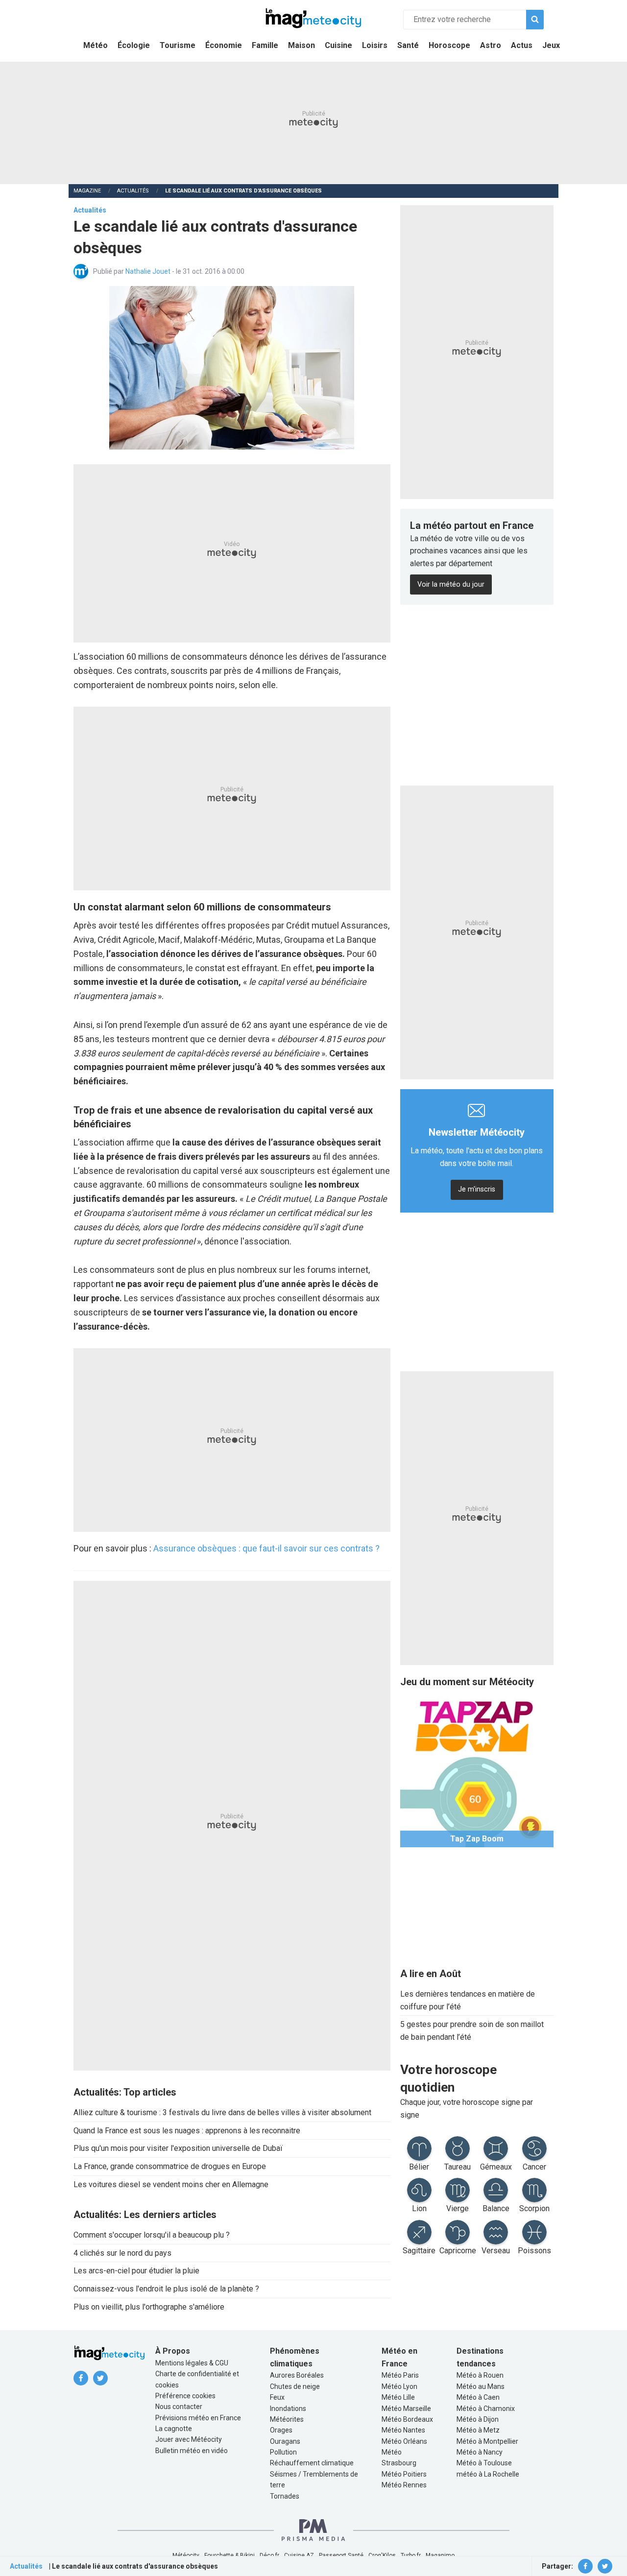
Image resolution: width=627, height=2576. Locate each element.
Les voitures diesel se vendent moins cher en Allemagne (171, 2184)
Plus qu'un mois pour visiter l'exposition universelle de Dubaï (178, 2148)
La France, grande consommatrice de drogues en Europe (170, 2166)
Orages (281, 2430)
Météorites (287, 2419)
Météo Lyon (399, 2386)
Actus (522, 45)
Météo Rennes (404, 2485)
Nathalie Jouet (149, 271)
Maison (301, 45)
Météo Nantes (403, 2430)
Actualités (133, 191)
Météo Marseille (406, 2409)
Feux (277, 2397)
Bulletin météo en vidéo (192, 2451)
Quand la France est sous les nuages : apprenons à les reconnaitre (187, 2131)
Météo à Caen (478, 2397)
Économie (224, 45)
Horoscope (449, 45)
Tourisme (178, 45)
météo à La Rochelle (488, 2474)
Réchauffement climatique (312, 2463)
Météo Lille (398, 2397)
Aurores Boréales (297, 2375)
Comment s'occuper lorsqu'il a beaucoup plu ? (152, 2235)
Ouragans (285, 2441)
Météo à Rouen (480, 2375)
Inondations (288, 2409)
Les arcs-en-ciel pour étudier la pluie (136, 2271)
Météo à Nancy (480, 2452)
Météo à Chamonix (486, 2409)
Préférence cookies (185, 2396)
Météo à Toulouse (484, 2463)
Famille (265, 45)
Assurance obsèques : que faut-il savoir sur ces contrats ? (266, 1548)
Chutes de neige (295, 2386)
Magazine (87, 191)
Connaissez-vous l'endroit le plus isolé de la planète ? (166, 2289)
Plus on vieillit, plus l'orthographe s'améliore (149, 2307)
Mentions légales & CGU (192, 2363)
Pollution (283, 2452)
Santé (408, 45)
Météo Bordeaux (407, 2419)
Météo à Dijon (478, 2419)
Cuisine (338, 45)
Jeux (551, 45)
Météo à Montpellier (487, 2441)
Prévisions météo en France (198, 2418)
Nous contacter (179, 2407)
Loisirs (375, 45)
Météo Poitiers (404, 2474)
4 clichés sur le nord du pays (122, 2253)
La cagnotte (174, 2429)
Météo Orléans (404, 2441)
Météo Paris (400, 2375)
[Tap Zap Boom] (477, 1770)
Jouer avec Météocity (189, 2439)
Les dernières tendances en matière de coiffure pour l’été (468, 2000)
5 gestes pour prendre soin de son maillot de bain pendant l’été (472, 2031)
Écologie (134, 45)
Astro (491, 45)
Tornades (285, 2496)
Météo (96, 45)
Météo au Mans (481, 2386)
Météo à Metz (478, 2430)
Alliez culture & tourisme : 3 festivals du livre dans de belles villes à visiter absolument (222, 2112)
